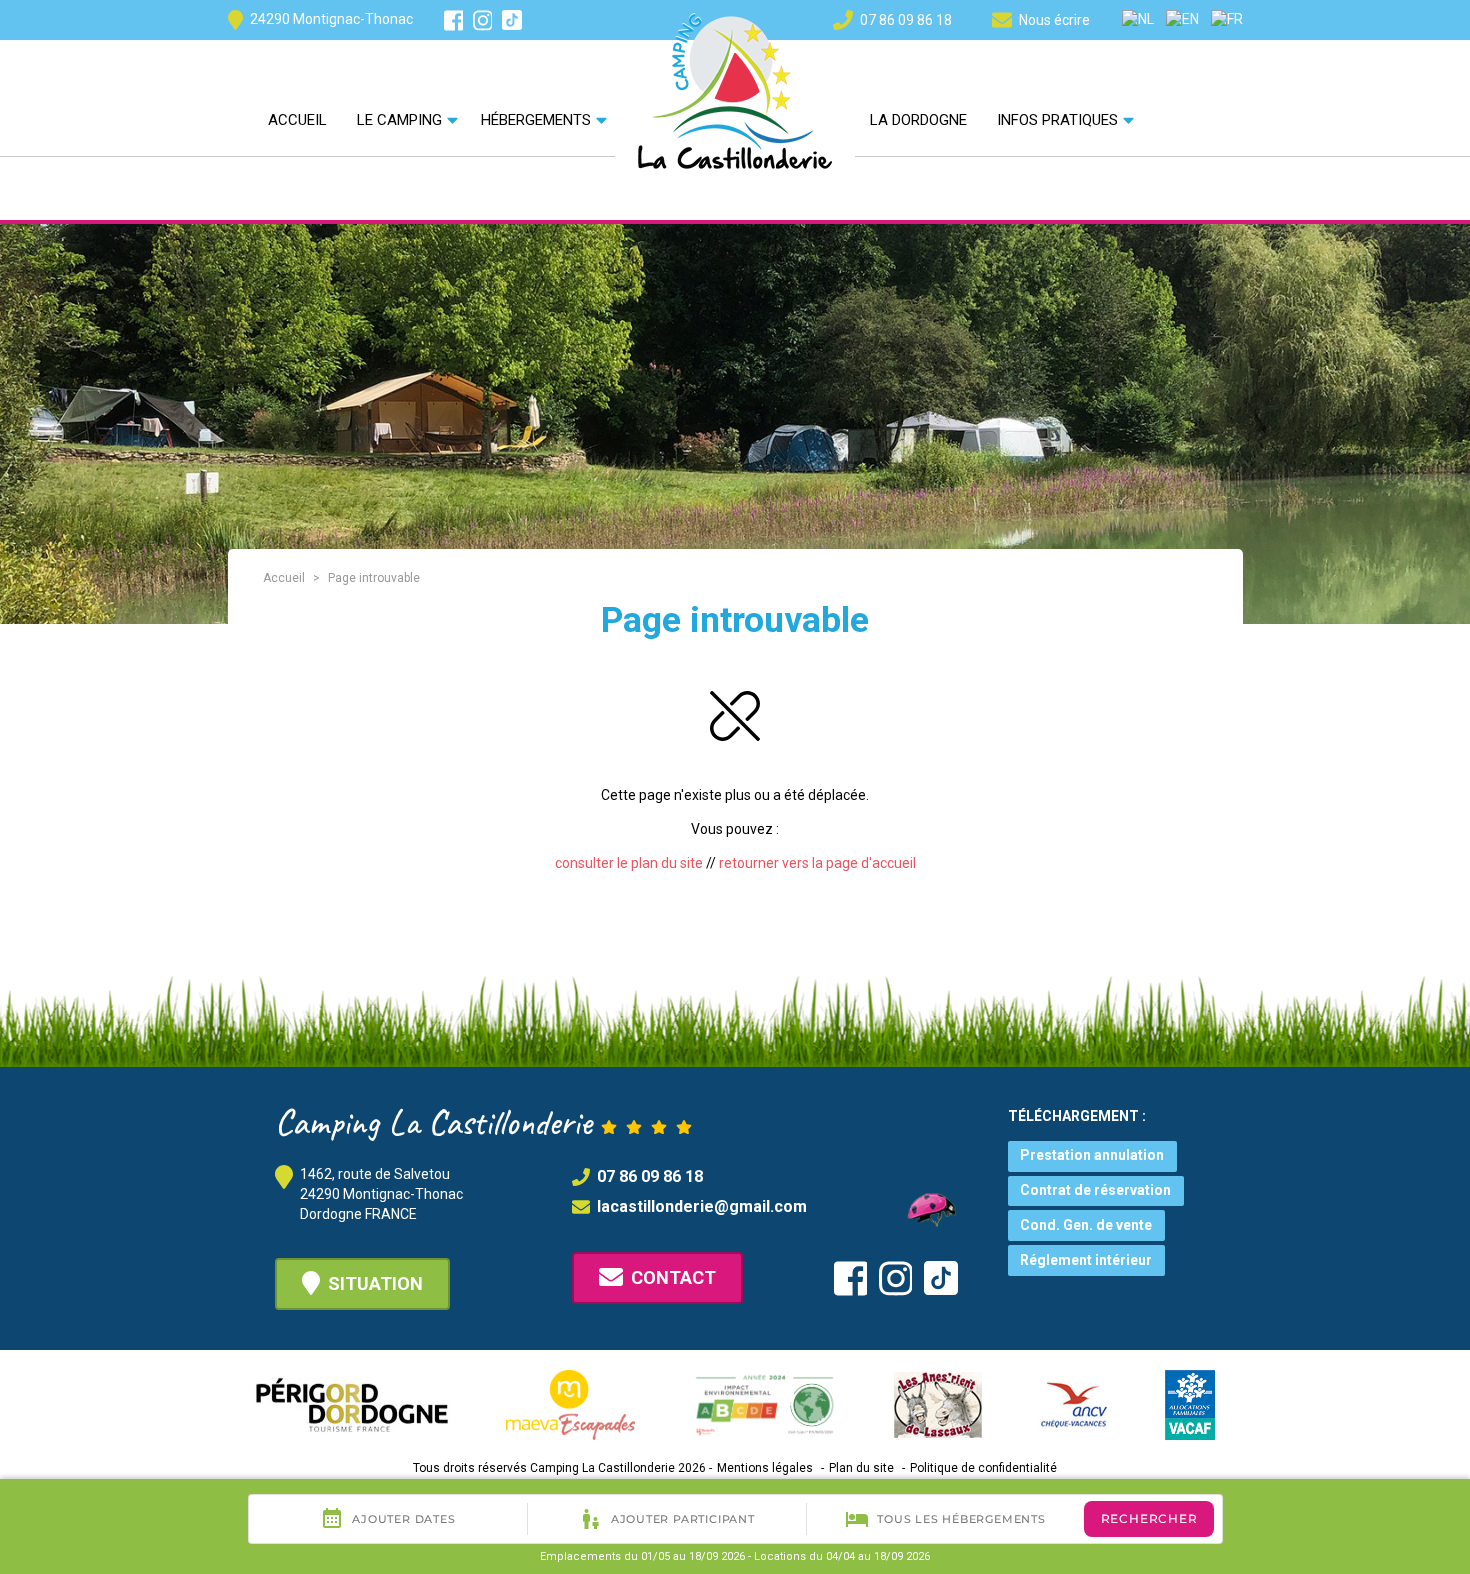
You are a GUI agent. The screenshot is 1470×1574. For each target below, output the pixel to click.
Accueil (297, 120)
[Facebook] (454, 20)
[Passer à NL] (1138, 19)
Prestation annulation (1092, 1155)
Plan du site (861, 1468)
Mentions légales (765, 1468)
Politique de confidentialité (983, 1468)
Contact (673, 1277)
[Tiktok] (512, 20)
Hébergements (536, 120)
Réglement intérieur (1086, 1260)
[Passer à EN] (1182, 19)
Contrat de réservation (1095, 1190)
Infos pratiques (1057, 120)
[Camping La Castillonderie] (735, 89)
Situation (375, 1283)
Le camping (399, 120)
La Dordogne (918, 120)
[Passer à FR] (1227, 19)
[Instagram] (483, 20)
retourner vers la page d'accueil (817, 863)
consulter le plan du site (629, 863)
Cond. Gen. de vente (1086, 1225)
